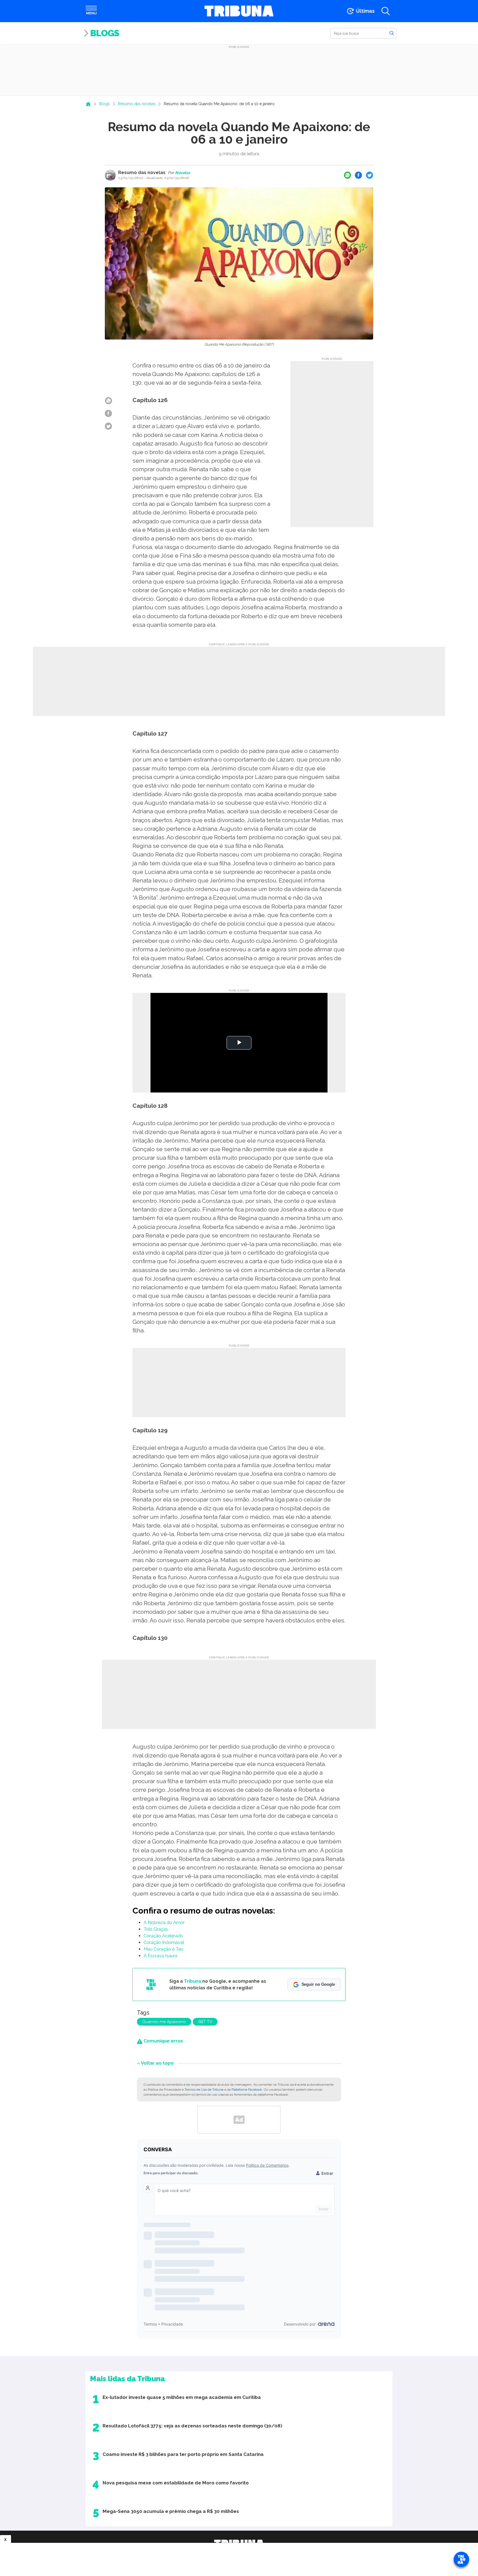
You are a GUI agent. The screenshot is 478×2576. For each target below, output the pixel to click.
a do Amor (174, 1923)
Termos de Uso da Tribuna (204, 2090)
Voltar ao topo (157, 2063)
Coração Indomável (164, 1942)
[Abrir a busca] (386, 11)
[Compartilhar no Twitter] (370, 175)
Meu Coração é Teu (163, 1949)
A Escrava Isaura (160, 1956)
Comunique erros (163, 2041)
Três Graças (156, 1929)
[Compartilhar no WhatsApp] (347, 175)
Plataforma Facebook (247, 2090)
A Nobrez (153, 1923)
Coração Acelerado (163, 1936)
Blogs (105, 33)
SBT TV (205, 2022)
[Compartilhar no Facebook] (358, 175)
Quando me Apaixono (164, 2022)
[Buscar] (392, 33)
